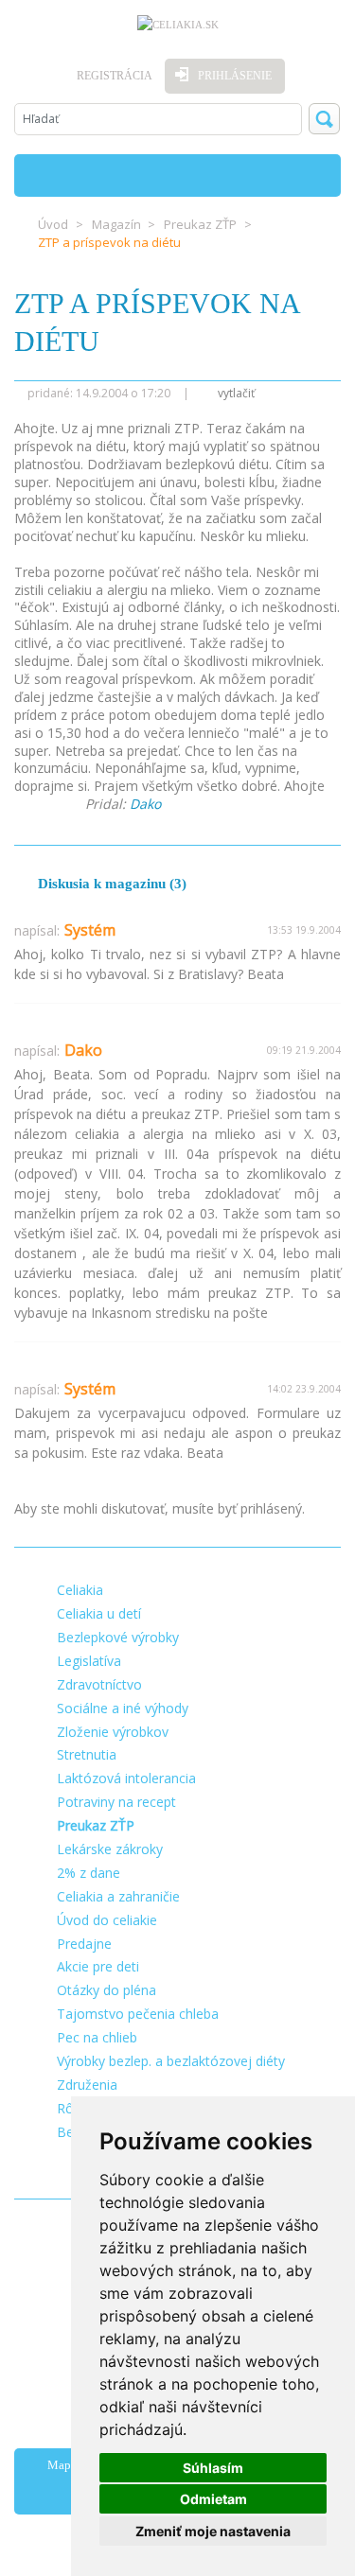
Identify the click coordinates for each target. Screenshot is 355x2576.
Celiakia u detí (99, 1613)
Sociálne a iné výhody (123, 1708)
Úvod (53, 224)
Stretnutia (87, 1754)
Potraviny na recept (116, 1802)
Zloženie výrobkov (113, 1732)
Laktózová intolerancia (126, 1778)
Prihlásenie (235, 76)
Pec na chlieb (97, 2037)
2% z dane (89, 1873)
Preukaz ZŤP (200, 224)
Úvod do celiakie (107, 1920)
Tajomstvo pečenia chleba (138, 2014)
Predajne (84, 1944)
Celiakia (80, 1590)
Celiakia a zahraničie (118, 1896)
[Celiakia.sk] (178, 25)
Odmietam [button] (213, 2499)
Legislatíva (89, 1661)
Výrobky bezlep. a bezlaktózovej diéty (171, 2061)
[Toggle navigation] (319, 175)
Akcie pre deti (98, 1966)
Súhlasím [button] (213, 2468)
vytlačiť (235, 393)
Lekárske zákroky (110, 1849)
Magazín (116, 224)
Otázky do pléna (106, 1990)
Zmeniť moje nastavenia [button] (213, 2531)
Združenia (87, 2085)
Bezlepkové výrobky (118, 1637)
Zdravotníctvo (99, 1684)
